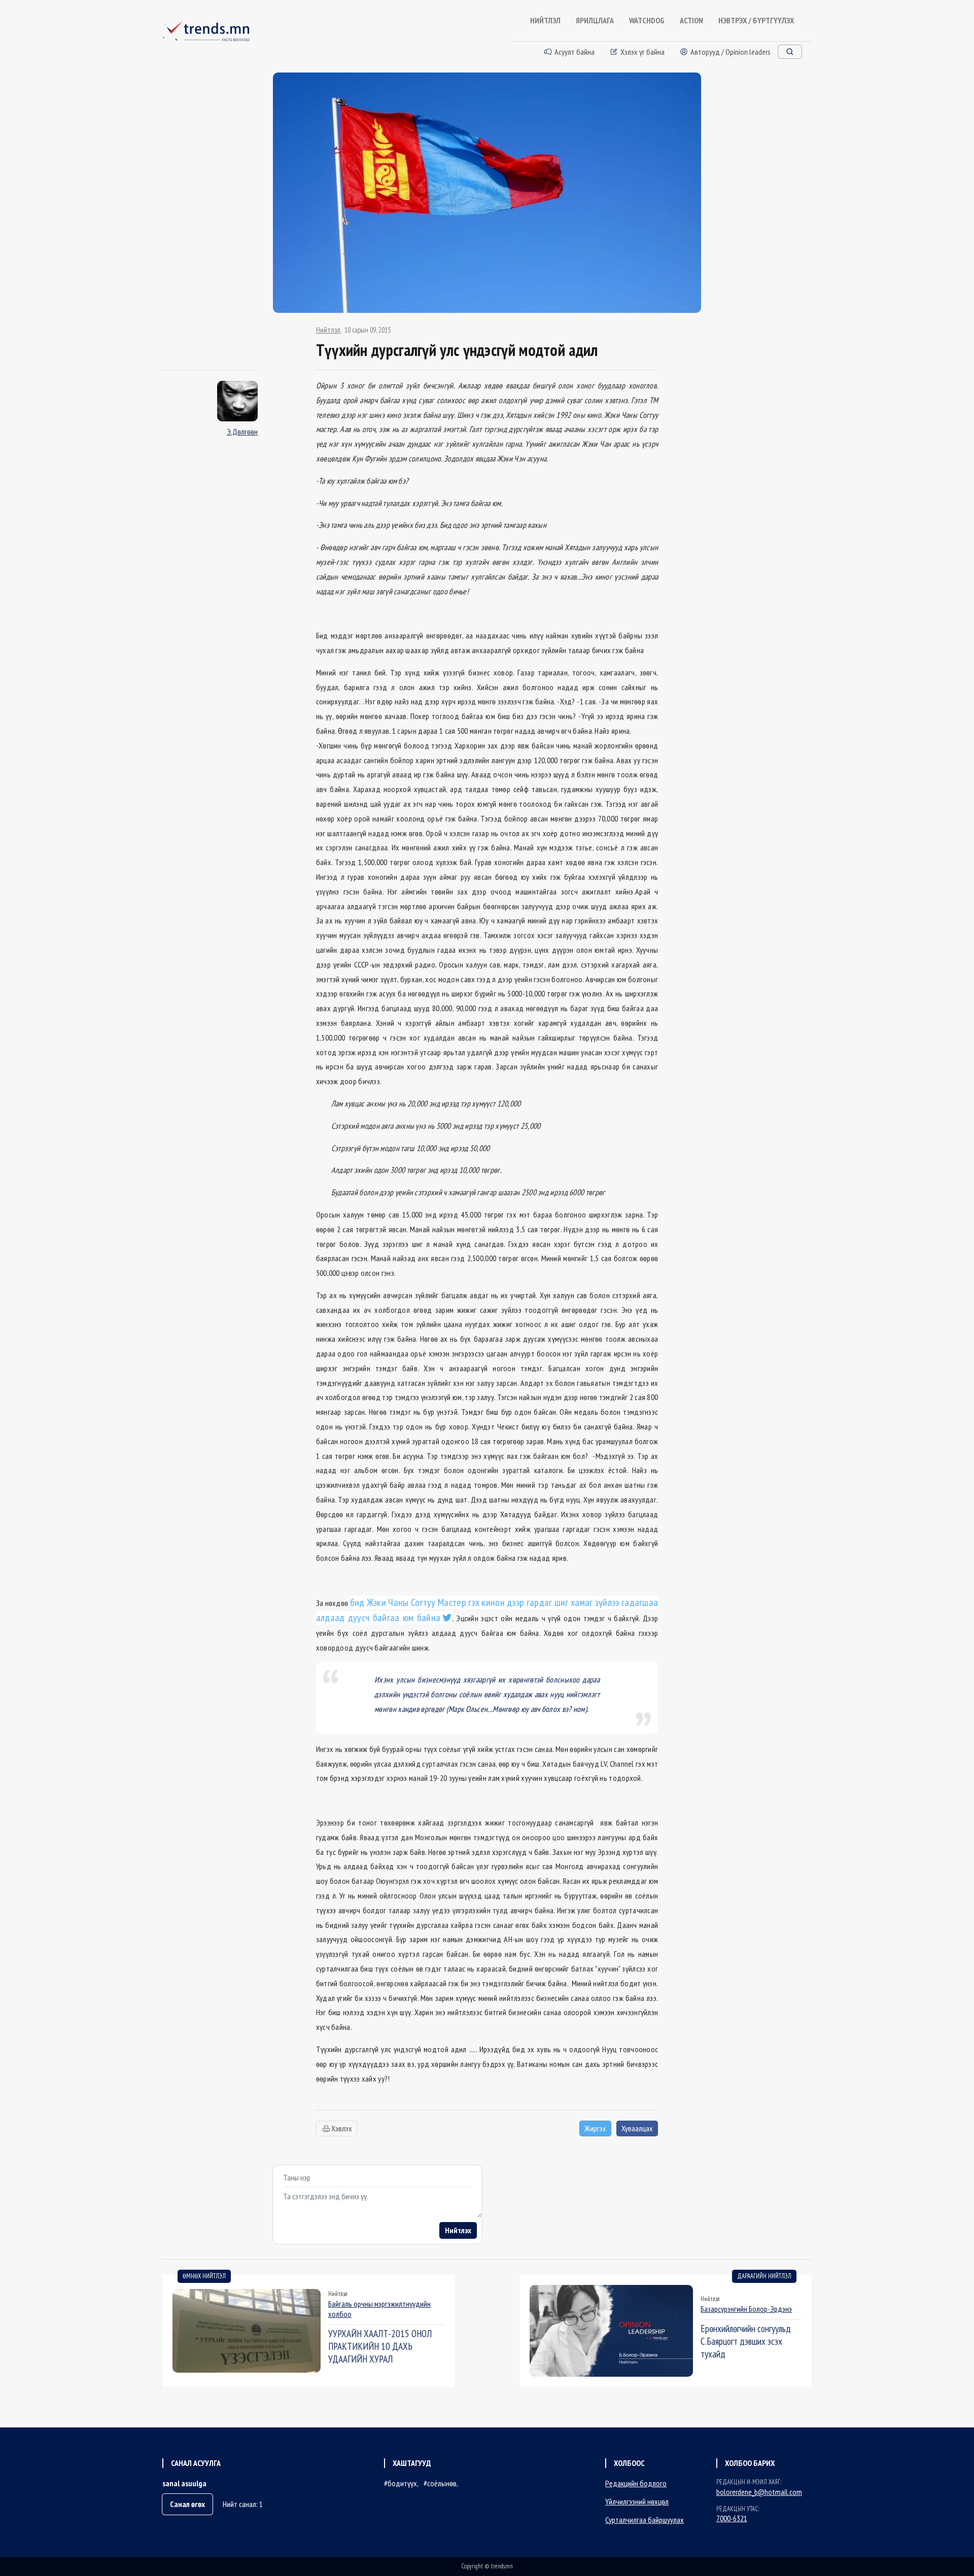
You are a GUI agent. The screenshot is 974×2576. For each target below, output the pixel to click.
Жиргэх (595, 2128)
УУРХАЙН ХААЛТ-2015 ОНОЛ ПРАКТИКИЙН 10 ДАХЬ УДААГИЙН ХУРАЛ (380, 2346)
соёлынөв (442, 2483)
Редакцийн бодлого (636, 2483)
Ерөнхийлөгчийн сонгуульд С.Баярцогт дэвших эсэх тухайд (746, 2341)
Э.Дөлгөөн (242, 432)
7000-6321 (732, 2518)
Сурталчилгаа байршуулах (645, 2520)
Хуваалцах (637, 2128)
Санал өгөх (187, 2504)
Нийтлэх (458, 2230)
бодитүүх (402, 2483)
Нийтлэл (328, 330)
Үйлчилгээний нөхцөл (637, 2501)
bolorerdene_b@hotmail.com (759, 2492)
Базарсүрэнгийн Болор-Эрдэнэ (746, 2309)
